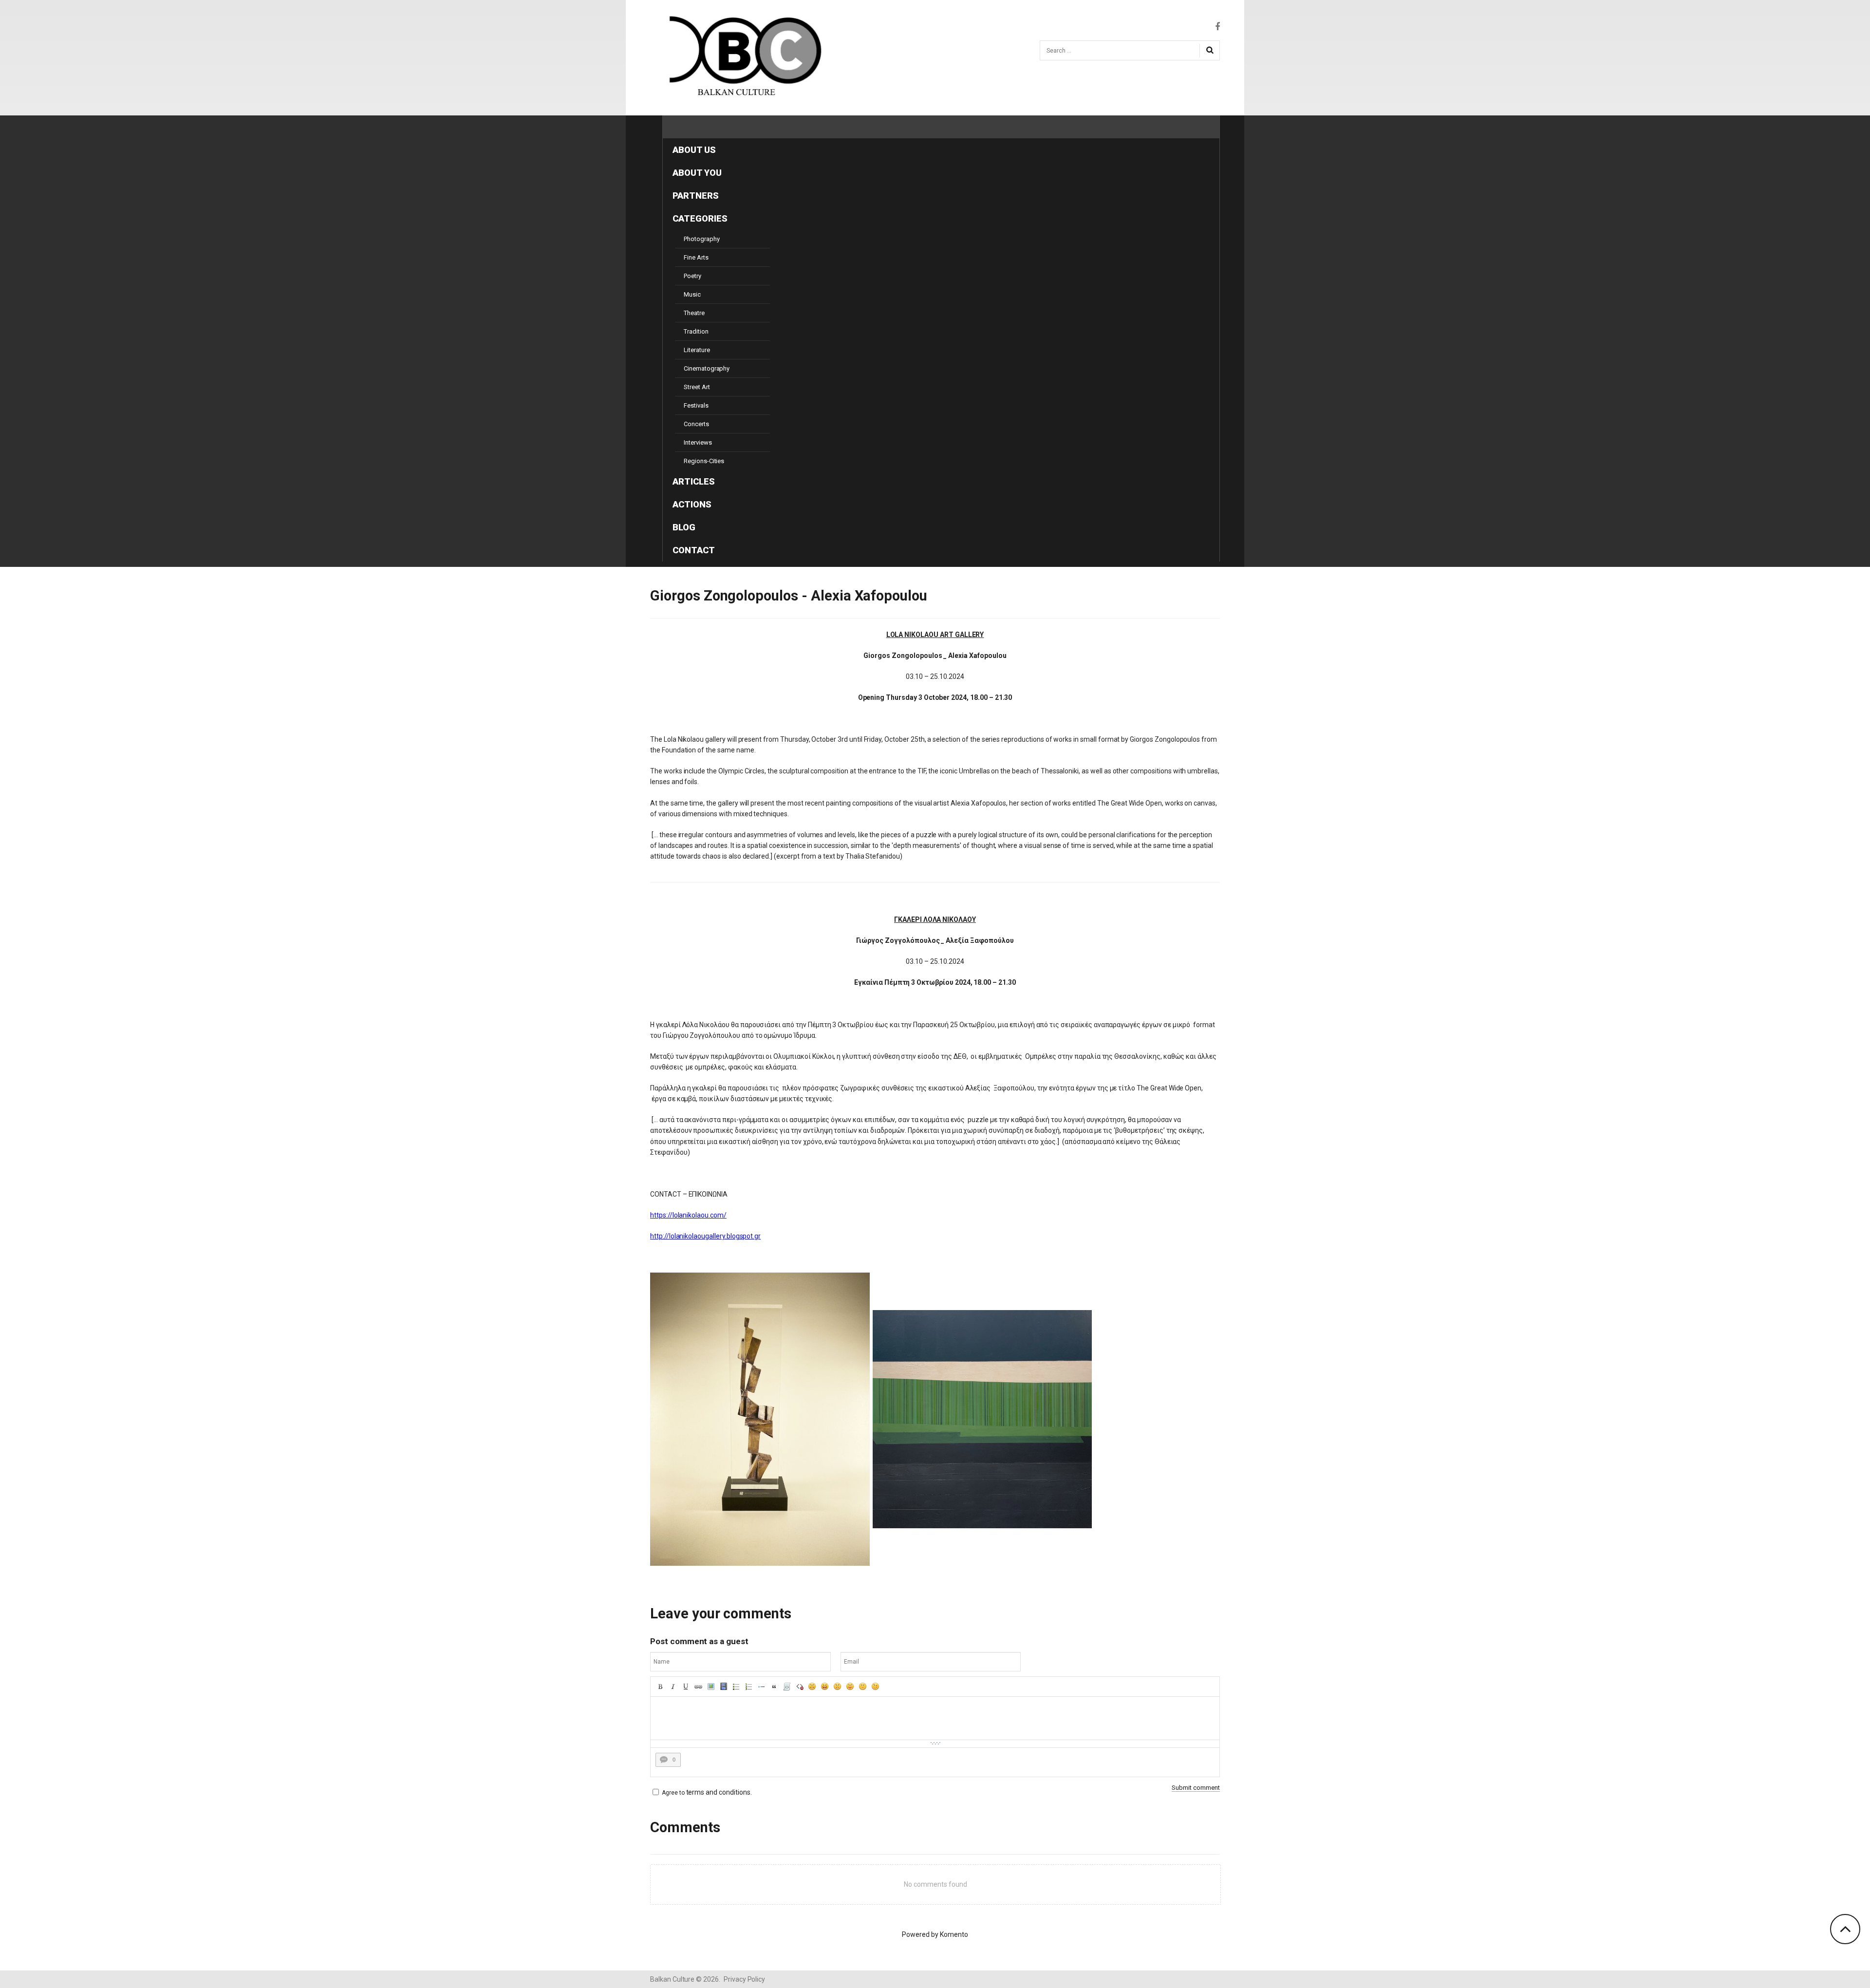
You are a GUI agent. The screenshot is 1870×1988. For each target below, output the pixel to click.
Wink (876, 1687)
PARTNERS (696, 196)
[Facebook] (1217, 27)
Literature (697, 350)
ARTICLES (694, 481)
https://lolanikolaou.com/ (688, 1215)
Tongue (850, 1687)
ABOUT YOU (697, 173)
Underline (686, 1687)
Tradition (696, 331)
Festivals (696, 405)
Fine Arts (696, 257)
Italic (673, 1687)
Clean (800, 1687)
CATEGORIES (700, 218)
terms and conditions (718, 1792)
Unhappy (863, 1687)
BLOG (684, 527)
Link (698, 1687)
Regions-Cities (704, 461)
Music (692, 294)
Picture (711, 1687)
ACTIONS (692, 504)
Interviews (698, 442)
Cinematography (707, 368)
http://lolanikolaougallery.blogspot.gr (705, 1236)
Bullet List (736, 1687)
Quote (774, 1687)
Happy (825, 1687)
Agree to (673, 1793)
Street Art (697, 387)
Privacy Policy (744, 1979)
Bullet (762, 1687)
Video (724, 1687)
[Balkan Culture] (740, 56)
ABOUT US (694, 150)
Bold (660, 1687)
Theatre (694, 313)
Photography (701, 239)
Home (685, 127)
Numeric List (749, 1687)
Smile (812, 1687)
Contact (694, 550)
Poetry (692, 276)
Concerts (696, 424)
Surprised (838, 1687)
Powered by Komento (935, 1934)
